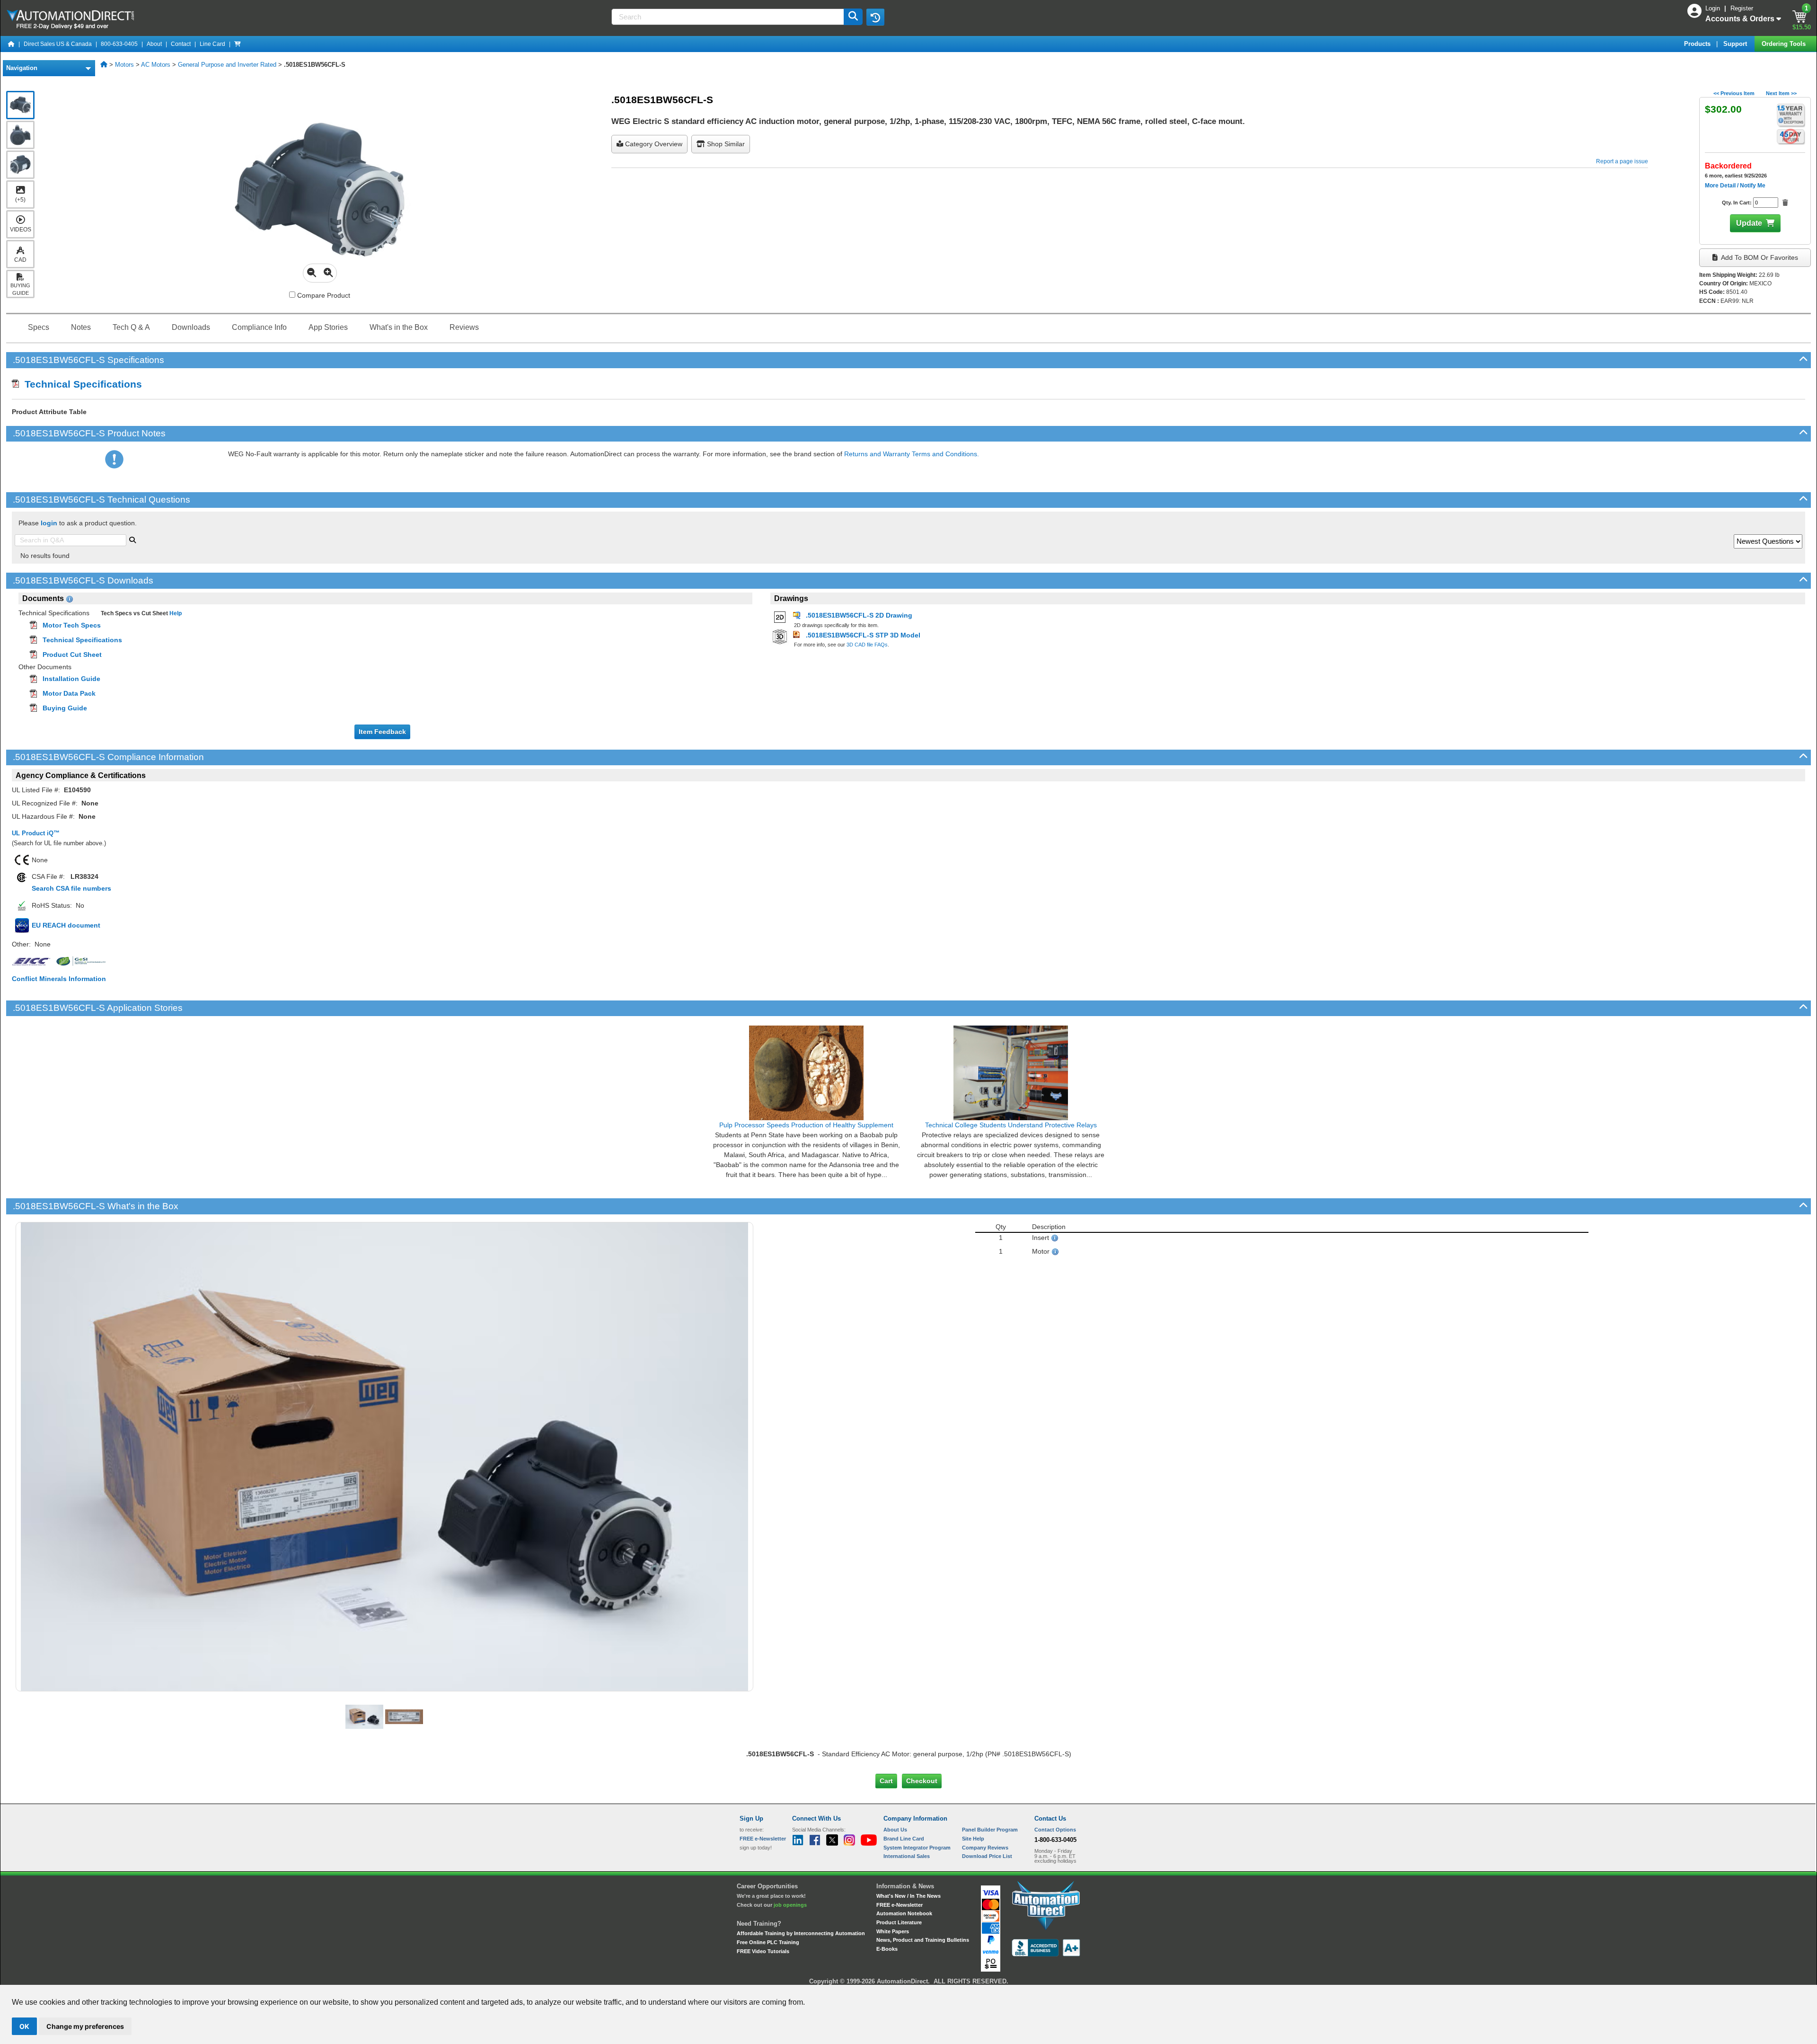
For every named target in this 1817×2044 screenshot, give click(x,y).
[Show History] (875, 17)
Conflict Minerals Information (59, 979)
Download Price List (987, 1856)
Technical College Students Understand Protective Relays (1011, 1125)
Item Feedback (382, 732)
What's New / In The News (908, 1896)
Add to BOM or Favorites (1759, 257)
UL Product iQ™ (36, 833)
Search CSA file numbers (71, 888)
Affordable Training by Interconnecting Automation (801, 1933)
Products (1698, 44)
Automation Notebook (904, 1913)
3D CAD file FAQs (867, 645)
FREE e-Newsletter (900, 1905)
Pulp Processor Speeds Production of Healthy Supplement (806, 1125)
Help (175, 613)
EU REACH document (66, 925)
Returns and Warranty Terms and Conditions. (912, 454)
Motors (124, 65)
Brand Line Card (904, 1839)
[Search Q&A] (132, 539)
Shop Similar (725, 144)
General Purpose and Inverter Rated (227, 65)
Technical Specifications (80, 384)
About (154, 44)
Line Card (212, 44)
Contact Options (1055, 1830)
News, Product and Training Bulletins (923, 1940)
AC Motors (156, 65)
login (49, 523)
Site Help (973, 1839)
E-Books (887, 1949)
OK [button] (24, 2026)
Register (1742, 8)
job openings (790, 1905)
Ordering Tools (1785, 44)
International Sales (907, 1856)
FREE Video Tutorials (763, 1951)
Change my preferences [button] (85, 2026)
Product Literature (899, 1922)
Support (1736, 44)
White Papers (893, 1931)
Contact (181, 44)
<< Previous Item (1734, 93)
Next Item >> (1781, 93)
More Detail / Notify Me (1735, 186)
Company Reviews (985, 1848)
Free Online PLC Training (768, 1942)
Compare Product (323, 295)
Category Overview (653, 144)
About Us (895, 1830)
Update (1749, 223)
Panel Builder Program (990, 1830)
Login (1714, 8)
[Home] (11, 44)
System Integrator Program (917, 1848)
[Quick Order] (238, 44)
